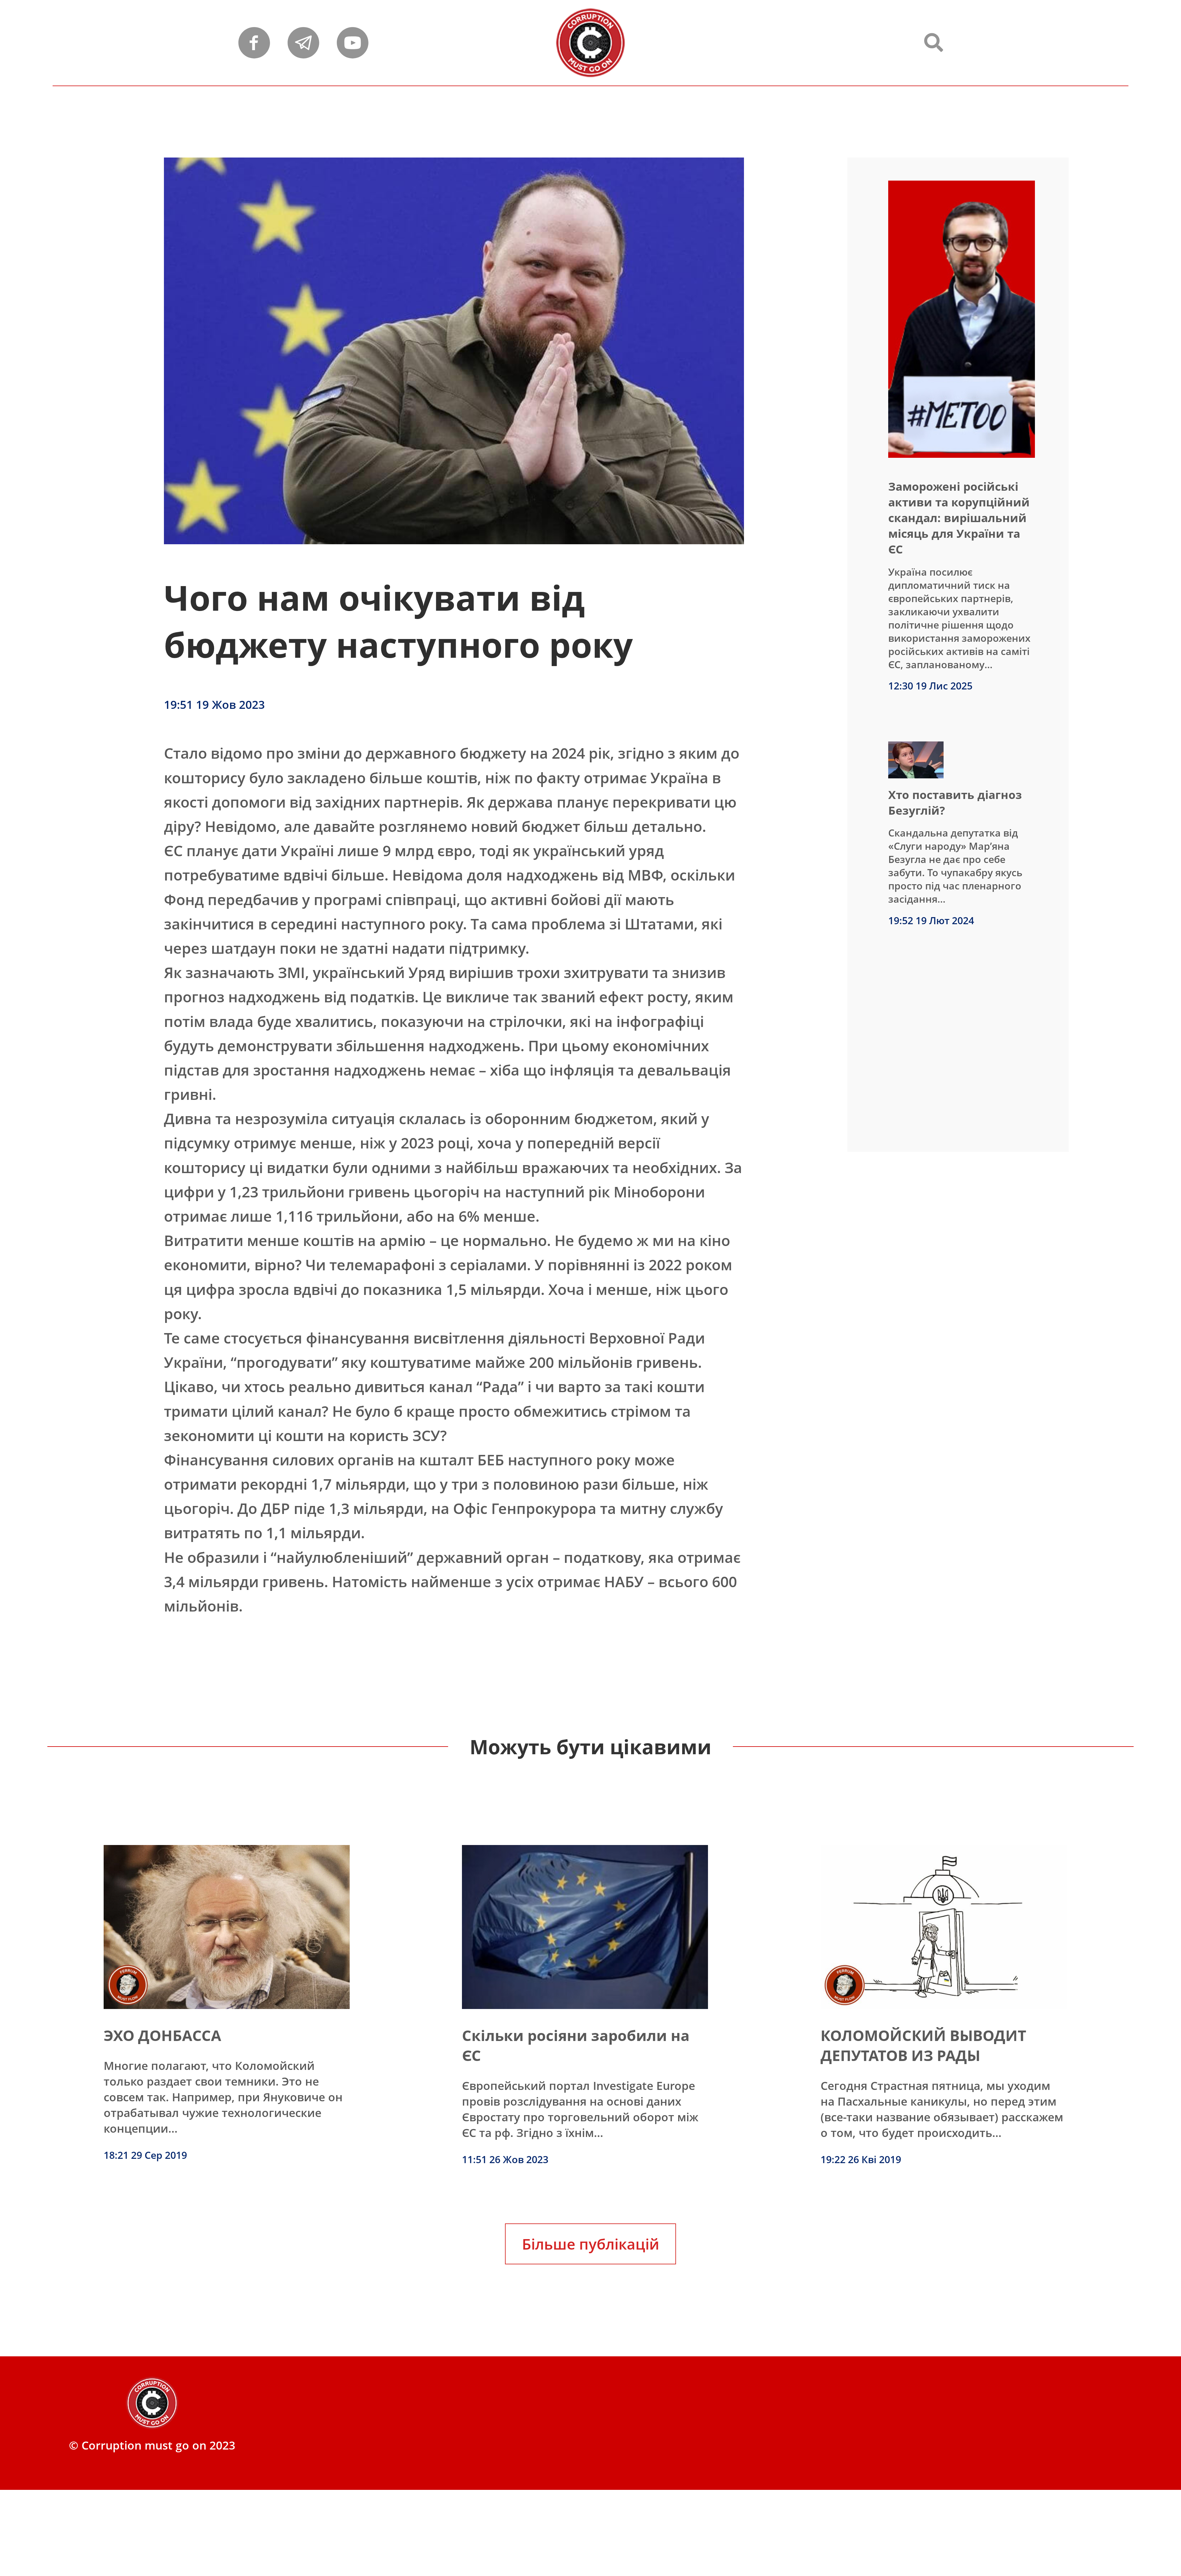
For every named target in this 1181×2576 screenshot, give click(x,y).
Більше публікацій (590, 2244)
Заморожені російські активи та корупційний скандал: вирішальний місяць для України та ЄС (959, 518)
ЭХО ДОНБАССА (162, 2035)
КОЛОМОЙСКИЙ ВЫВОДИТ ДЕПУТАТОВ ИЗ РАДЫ (923, 2045)
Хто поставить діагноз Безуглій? (955, 802)
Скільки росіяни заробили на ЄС (576, 2045)
